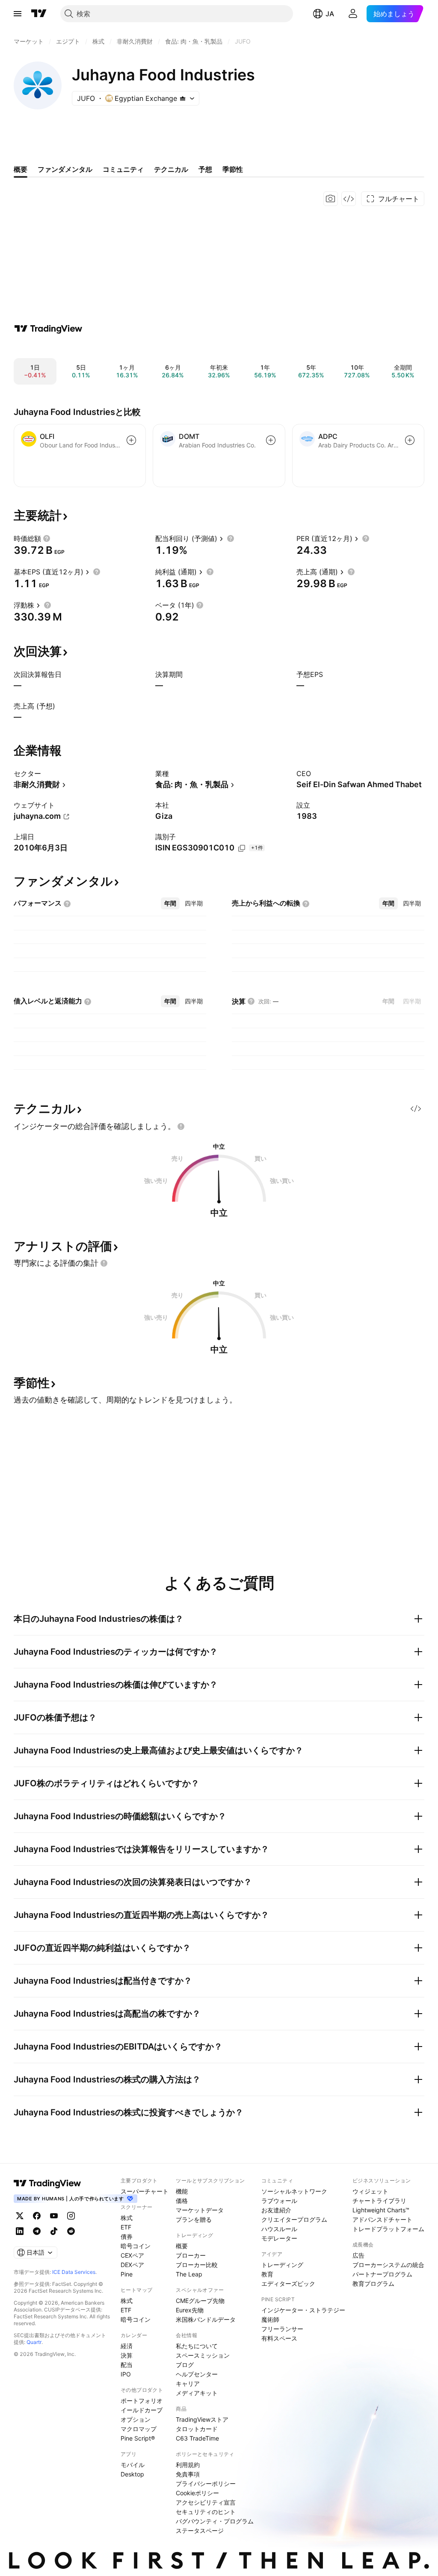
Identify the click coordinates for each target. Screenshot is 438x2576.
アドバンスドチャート (382, 2219)
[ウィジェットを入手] (349, 199)
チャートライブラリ (379, 2201)
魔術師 (270, 2319)
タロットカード (197, 2429)
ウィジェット (370, 2191)
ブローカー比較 (197, 2265)
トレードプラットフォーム (388, 2229)
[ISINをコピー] (242, 848)
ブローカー (191, 2255)
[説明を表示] (47, 538)
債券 (127, 2236)
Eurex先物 (190, 2310)
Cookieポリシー (197, 2493)
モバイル (133, 2465)
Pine (127, 2274)
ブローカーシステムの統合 (388, 2265)
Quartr (34, 2342)
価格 (182, 2201)
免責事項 (188, 2474)
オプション (136, 2419)
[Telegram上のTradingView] (37, 2231)
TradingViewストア (202, 2419)
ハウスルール (279, 2229)
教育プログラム (373, 2283)
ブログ (185, 2365)
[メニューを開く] (18, 14)
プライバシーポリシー (206, 2483)
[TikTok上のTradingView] (54, 2231)
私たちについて (197, 2346)
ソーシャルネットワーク (294, 2191)
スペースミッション (203, 2355)
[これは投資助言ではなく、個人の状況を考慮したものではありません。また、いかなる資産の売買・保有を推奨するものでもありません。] (181, 1126)
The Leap (189, 2274)
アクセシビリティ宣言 (206, 2502)
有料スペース (279, 2338)
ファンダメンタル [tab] (65, 169)
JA (330, 14)
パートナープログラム (382, 2274)
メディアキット (197, 2393)
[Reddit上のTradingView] (71, 2231)
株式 (127, 2218)
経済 (127, 2346)
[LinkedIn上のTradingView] (20, 2231)
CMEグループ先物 (200, 2301)
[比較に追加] (131, 440)
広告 (358, 2255)
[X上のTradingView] (20, 2216)
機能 (182, 2191)
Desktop (132, 2474)
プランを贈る (194, 2219)
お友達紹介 (276, 2210)
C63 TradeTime (197, 2438)
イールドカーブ (142, 2410)
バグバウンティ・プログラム (215, 2521)
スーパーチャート (145, 2191)
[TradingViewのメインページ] (39, 14)
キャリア (188, 2383)
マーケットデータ (200, 2210)
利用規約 (188, 2465)
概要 (182, 2246)
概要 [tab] (21, 169)
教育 (267, 2274)
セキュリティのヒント (206, 2512)
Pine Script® (138, 2438)
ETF (126, 2227)
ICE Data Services (74, 2272)
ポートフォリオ (142, 2401)
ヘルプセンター (197, 2374)
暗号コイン (136, 2246)
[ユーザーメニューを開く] (353, 14)
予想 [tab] (205, 169)
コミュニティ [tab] (123, 169)
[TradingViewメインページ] (47, 2183)
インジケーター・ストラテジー (303, 2310)
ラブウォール (279, 2201)
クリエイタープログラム (294, 2219)
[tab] (170, 903)
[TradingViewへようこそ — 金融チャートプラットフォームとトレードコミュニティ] (48, 329)
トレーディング (282, 2265)
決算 (127, 2355)
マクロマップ (139, 2429)
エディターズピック (288, 2283)
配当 (127, 2365)
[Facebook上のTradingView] (37, 2216)
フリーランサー (282, 2329)
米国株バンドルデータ (206, 2319)
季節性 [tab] (233, 169)
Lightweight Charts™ (381, 2210)
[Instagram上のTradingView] (71, 2216)
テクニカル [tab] (171, 169)
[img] (183, 98)
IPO (126, 2374)
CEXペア (132, 2255)
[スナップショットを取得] (331, 199)
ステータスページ (200, 2530)
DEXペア (132, 2265)
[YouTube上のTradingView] (54, 2216)
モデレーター (279, 2238)
